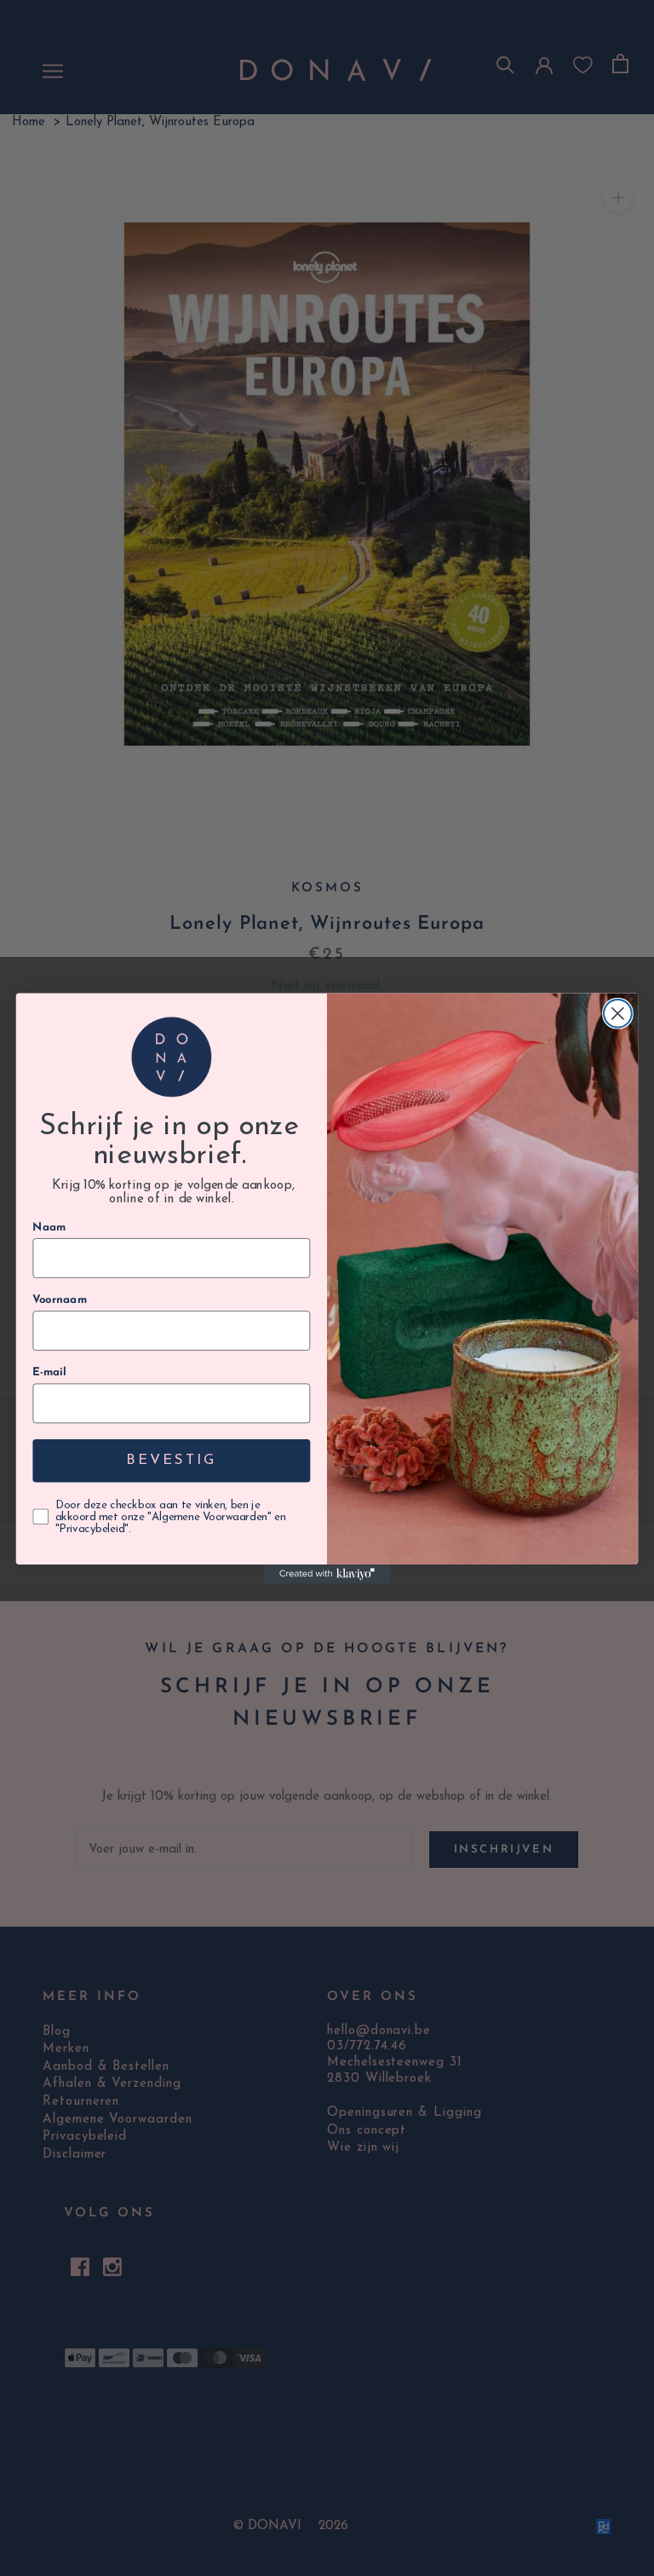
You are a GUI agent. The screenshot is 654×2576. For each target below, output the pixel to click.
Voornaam (60, 1300)
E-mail (49, 1372)
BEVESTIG (171, 1460)
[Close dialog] (618, 1013)
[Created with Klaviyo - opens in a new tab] (327, 1574)
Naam (49, 1227)
